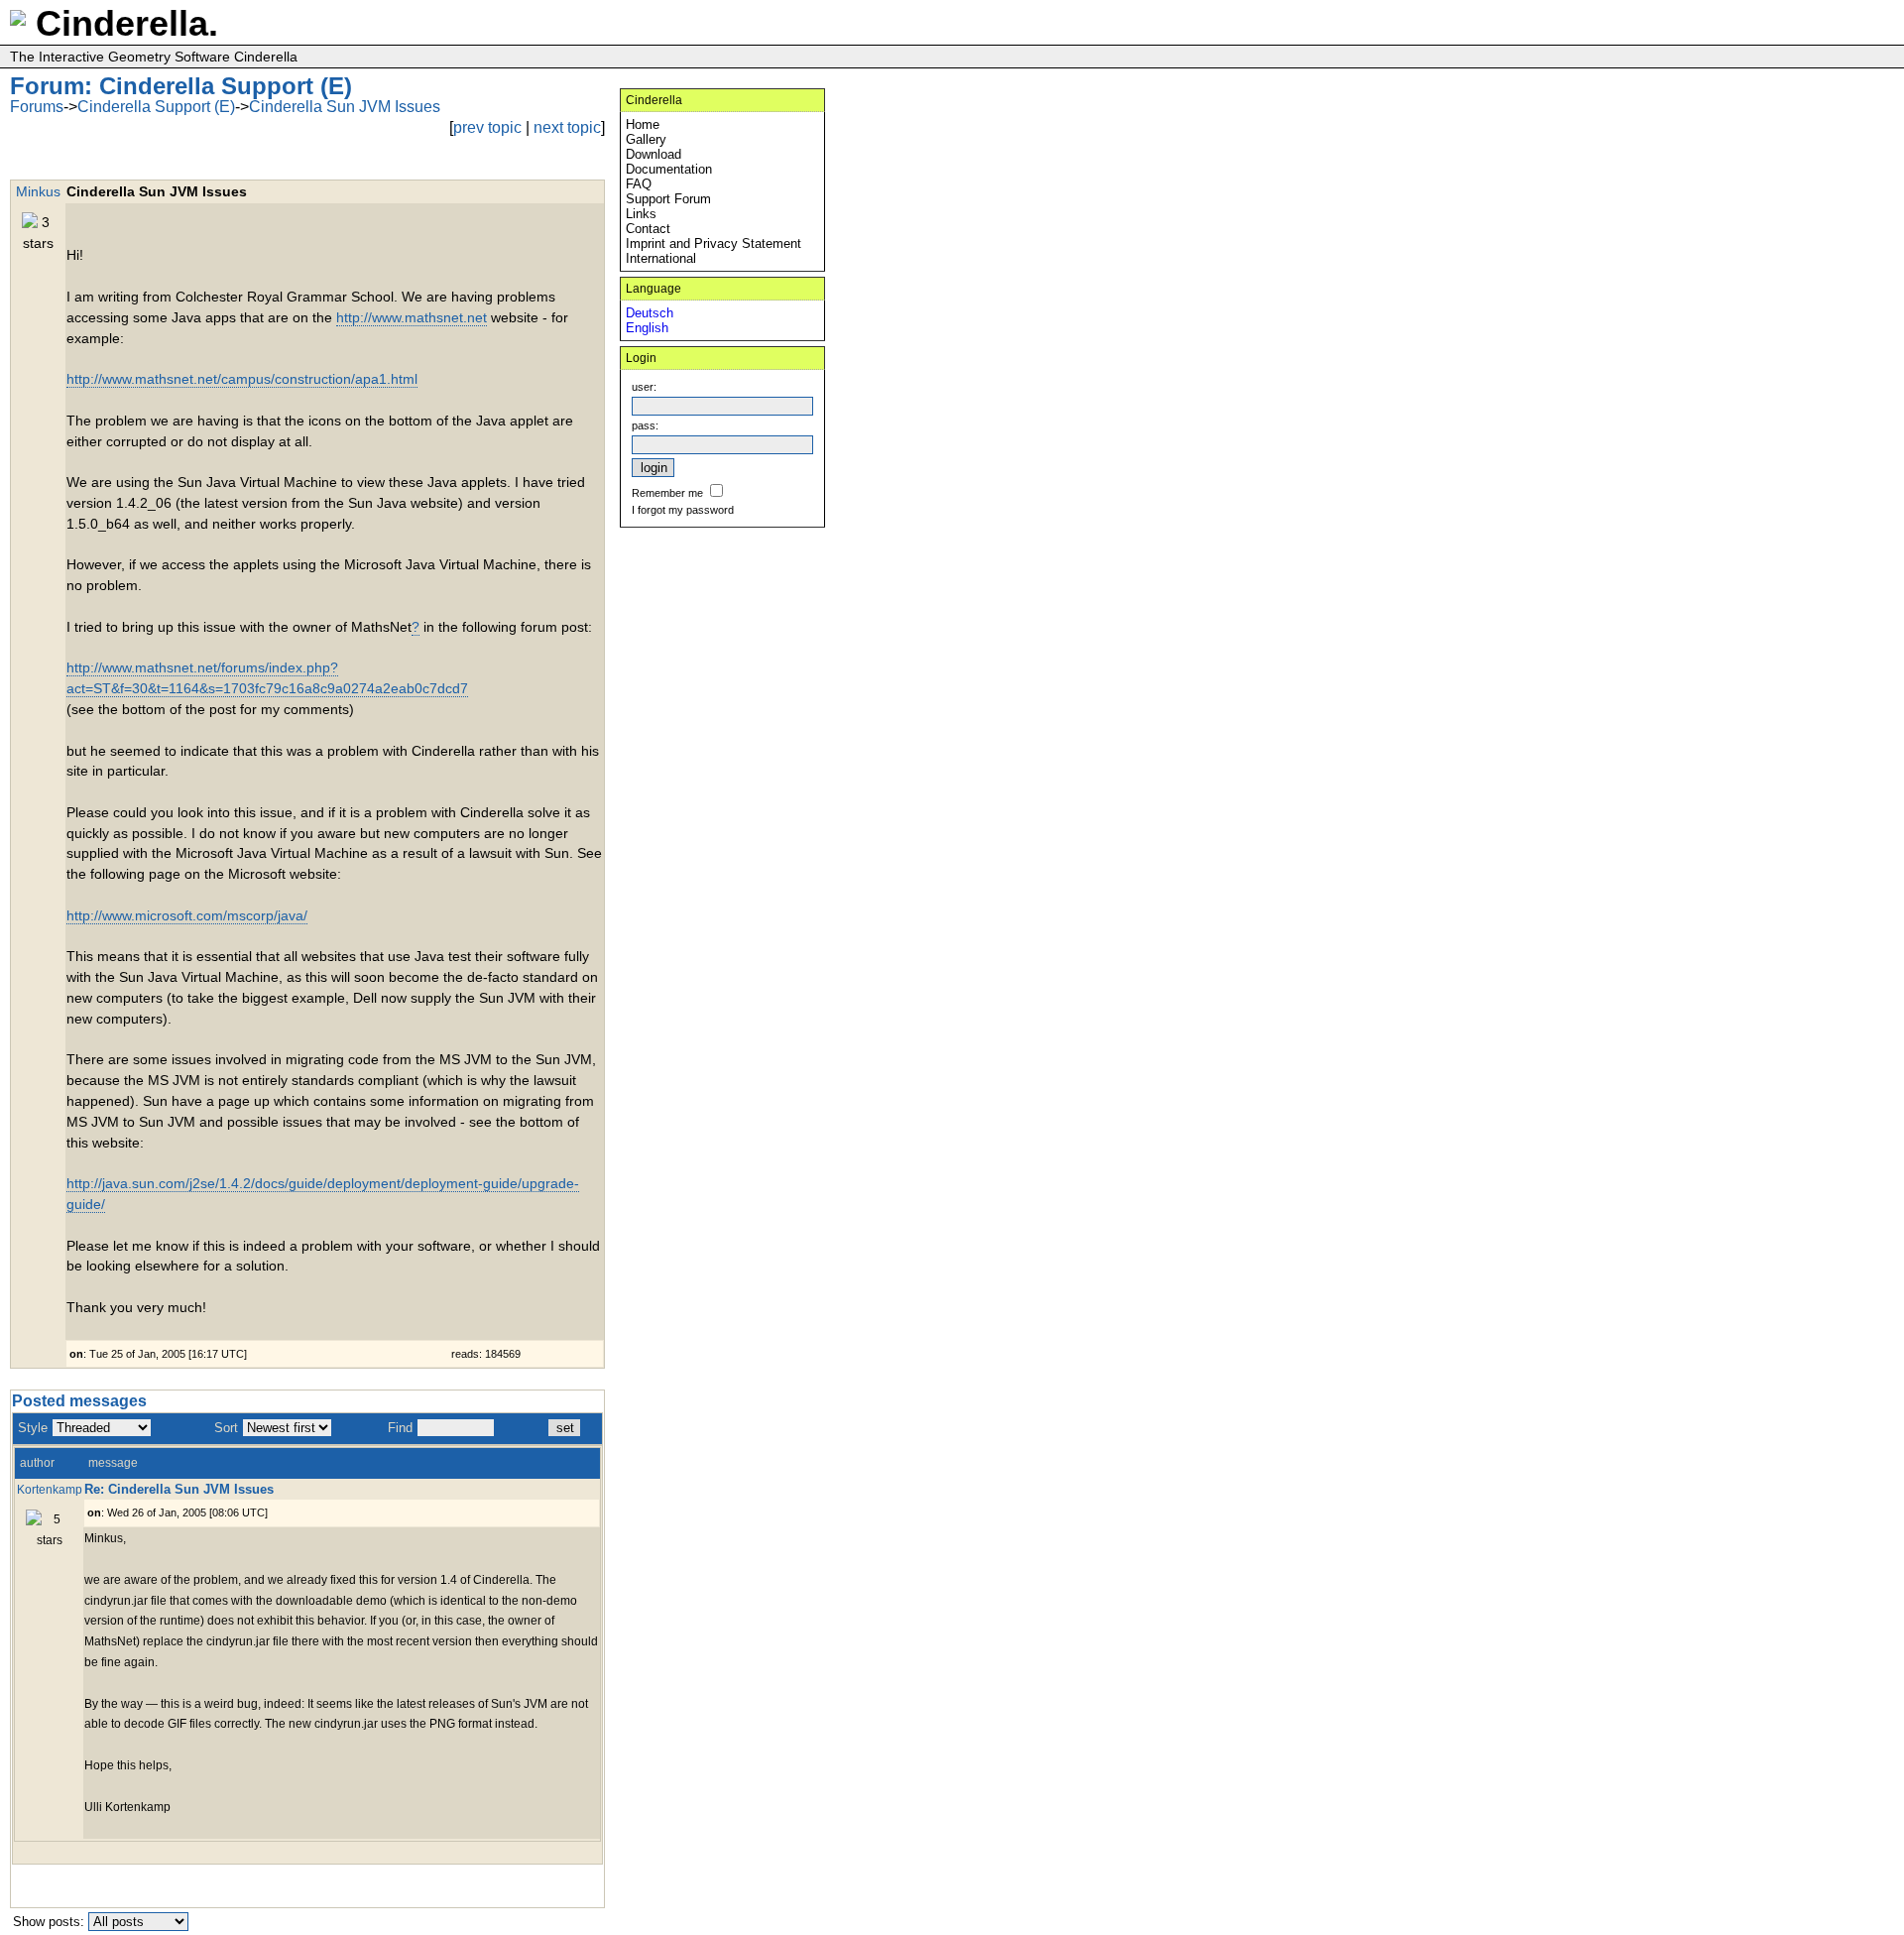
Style (33, 1428)
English (647, 328)
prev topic (487, 127)
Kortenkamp (50, 1489)
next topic (567, 127)
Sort (226, 1428)
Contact (648, 229)
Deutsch (650, 313)
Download (654, 154)
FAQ (639, 184)
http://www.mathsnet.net (412, 317)
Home (643, 124)
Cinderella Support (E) (156, 107)
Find (400, 1428)
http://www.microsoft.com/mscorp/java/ (187, 915)
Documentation (669, 169)
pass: (645, 425)
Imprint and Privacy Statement (714, 243)
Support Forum (668, 199)
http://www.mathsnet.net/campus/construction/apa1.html (242, 379)
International (661, 258)
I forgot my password (683, 510)
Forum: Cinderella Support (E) (181, 86)
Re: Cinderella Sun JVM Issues (179, 1489)
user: (644, 387)
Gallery (646, 139)
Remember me (667, 493)
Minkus (38, 191)
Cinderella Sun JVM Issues (345, 107)
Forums (37, 107)
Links (641, 214)
